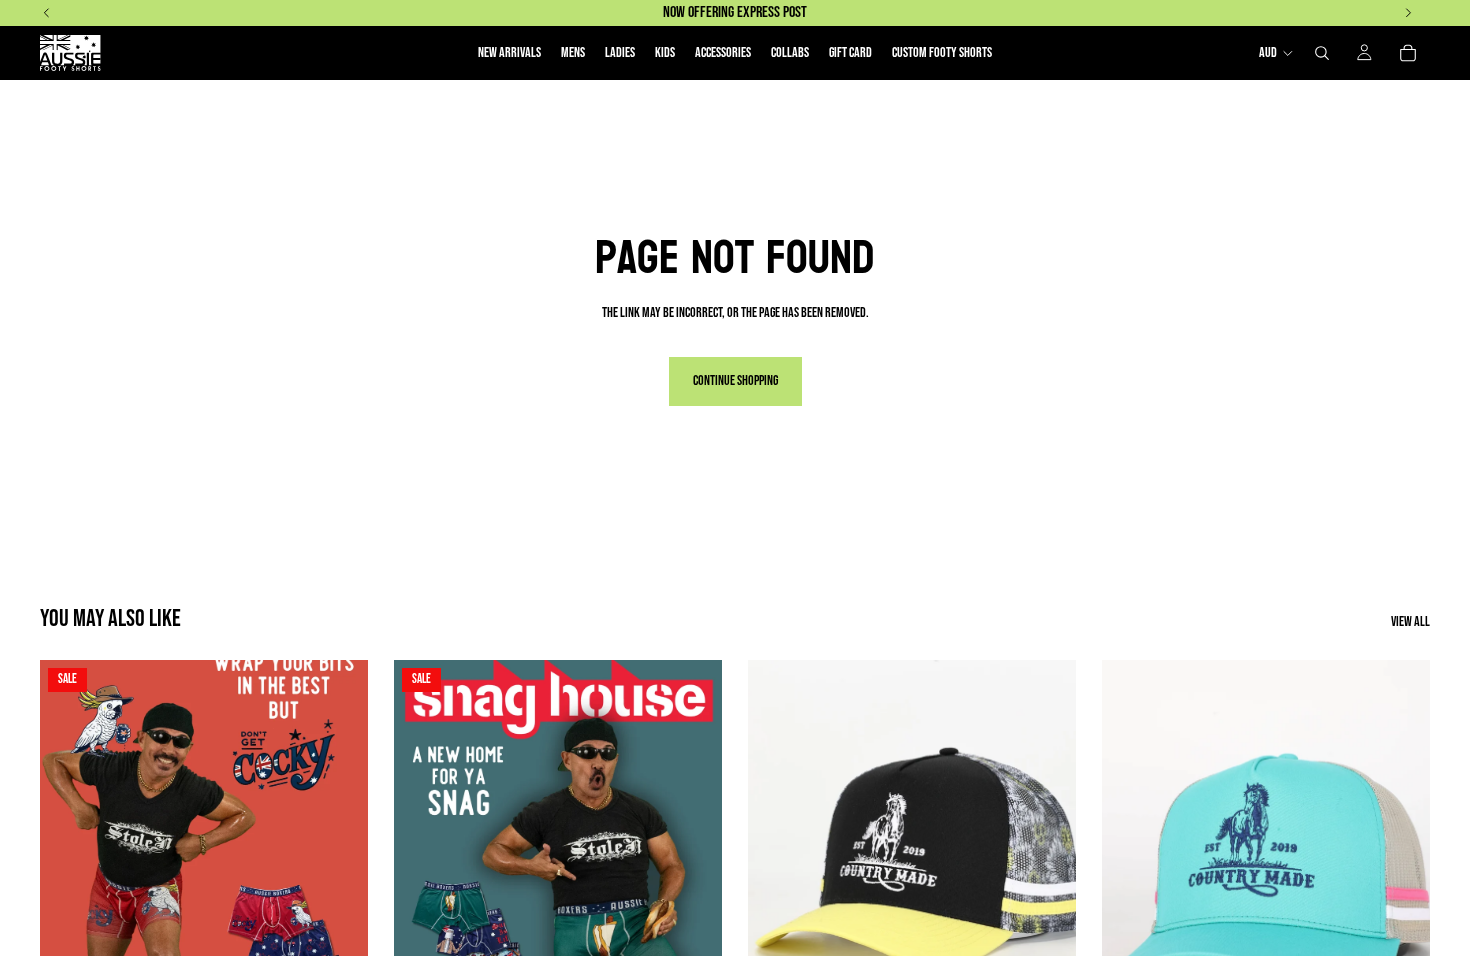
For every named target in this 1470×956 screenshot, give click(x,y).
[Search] (1322, 53)
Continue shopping (735, 380)
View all (1410, 622)
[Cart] (1408, 53)
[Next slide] (338, 865)
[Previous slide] (70, 865)
